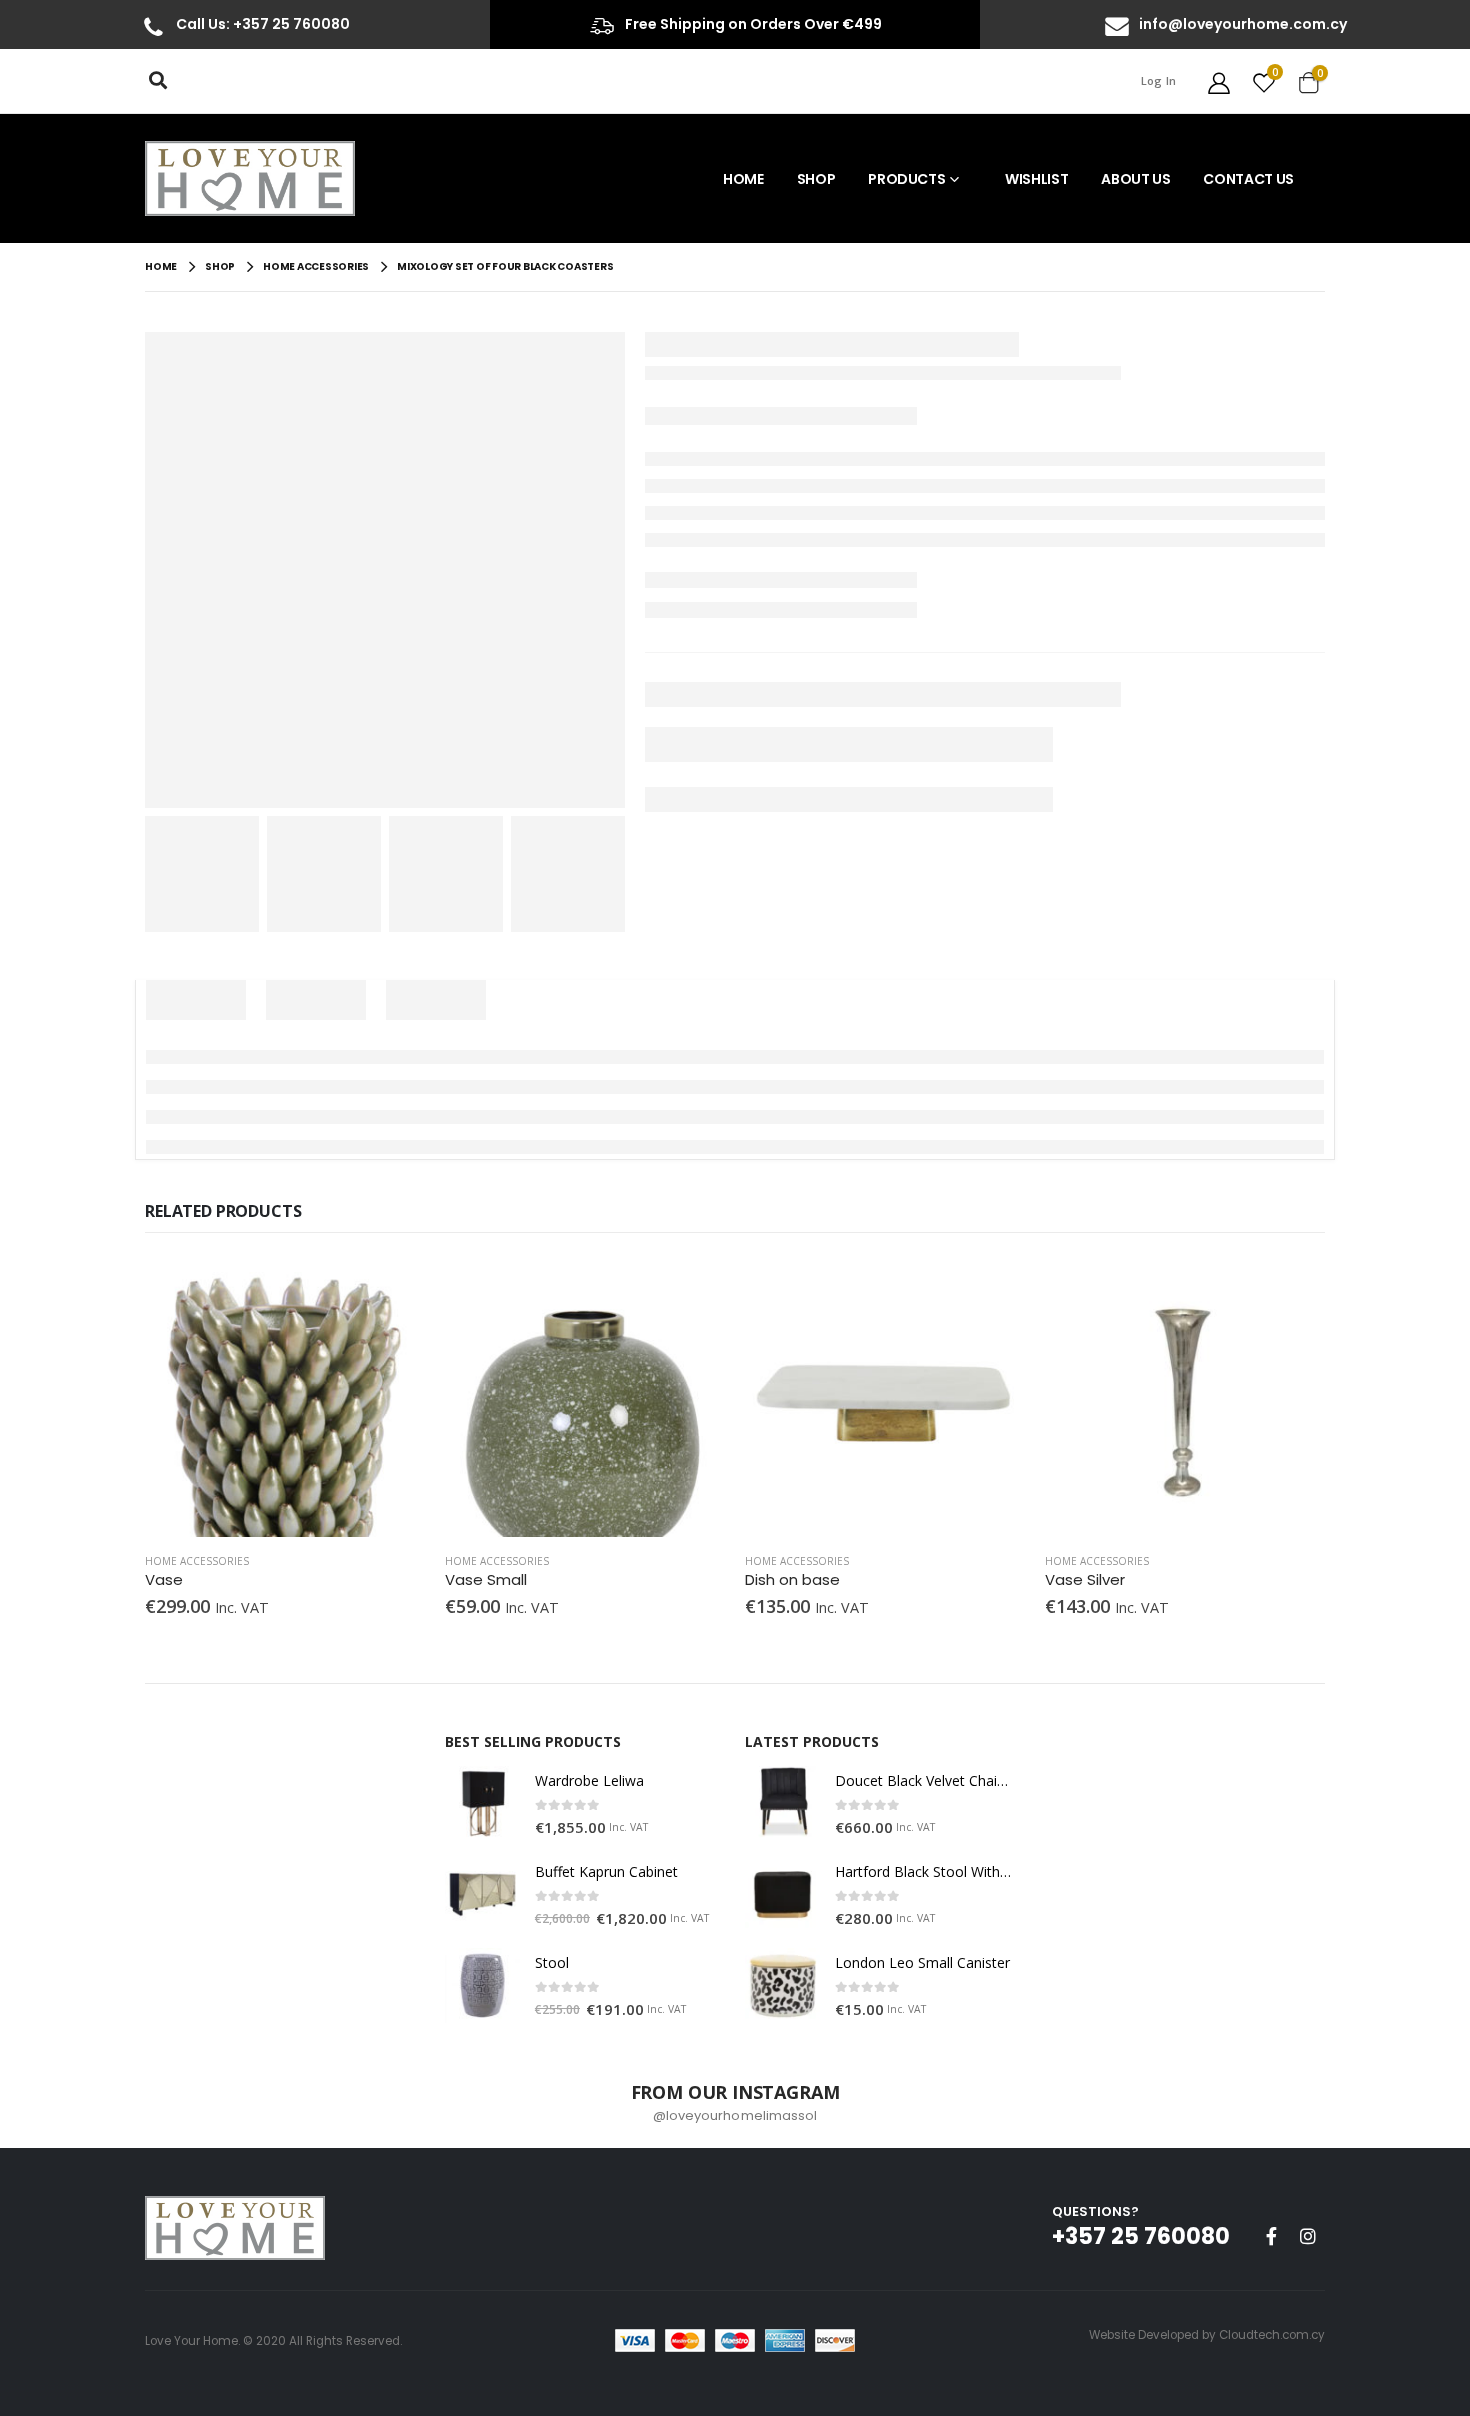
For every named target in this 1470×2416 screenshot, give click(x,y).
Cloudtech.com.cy (1272, 2335)
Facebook (1271, 2236)
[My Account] (1219, 81)
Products (906, 179)
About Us (1135, 179)
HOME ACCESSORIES (197, 1561)
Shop (816, 179)
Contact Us (1248, 179)
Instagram (1308, 2236)
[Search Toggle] (157, 80)
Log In (1159, 80)
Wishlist (1036, 179)
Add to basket (392, 1290)
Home (743, 179)
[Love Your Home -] (250, 178)
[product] (285, 1397)
